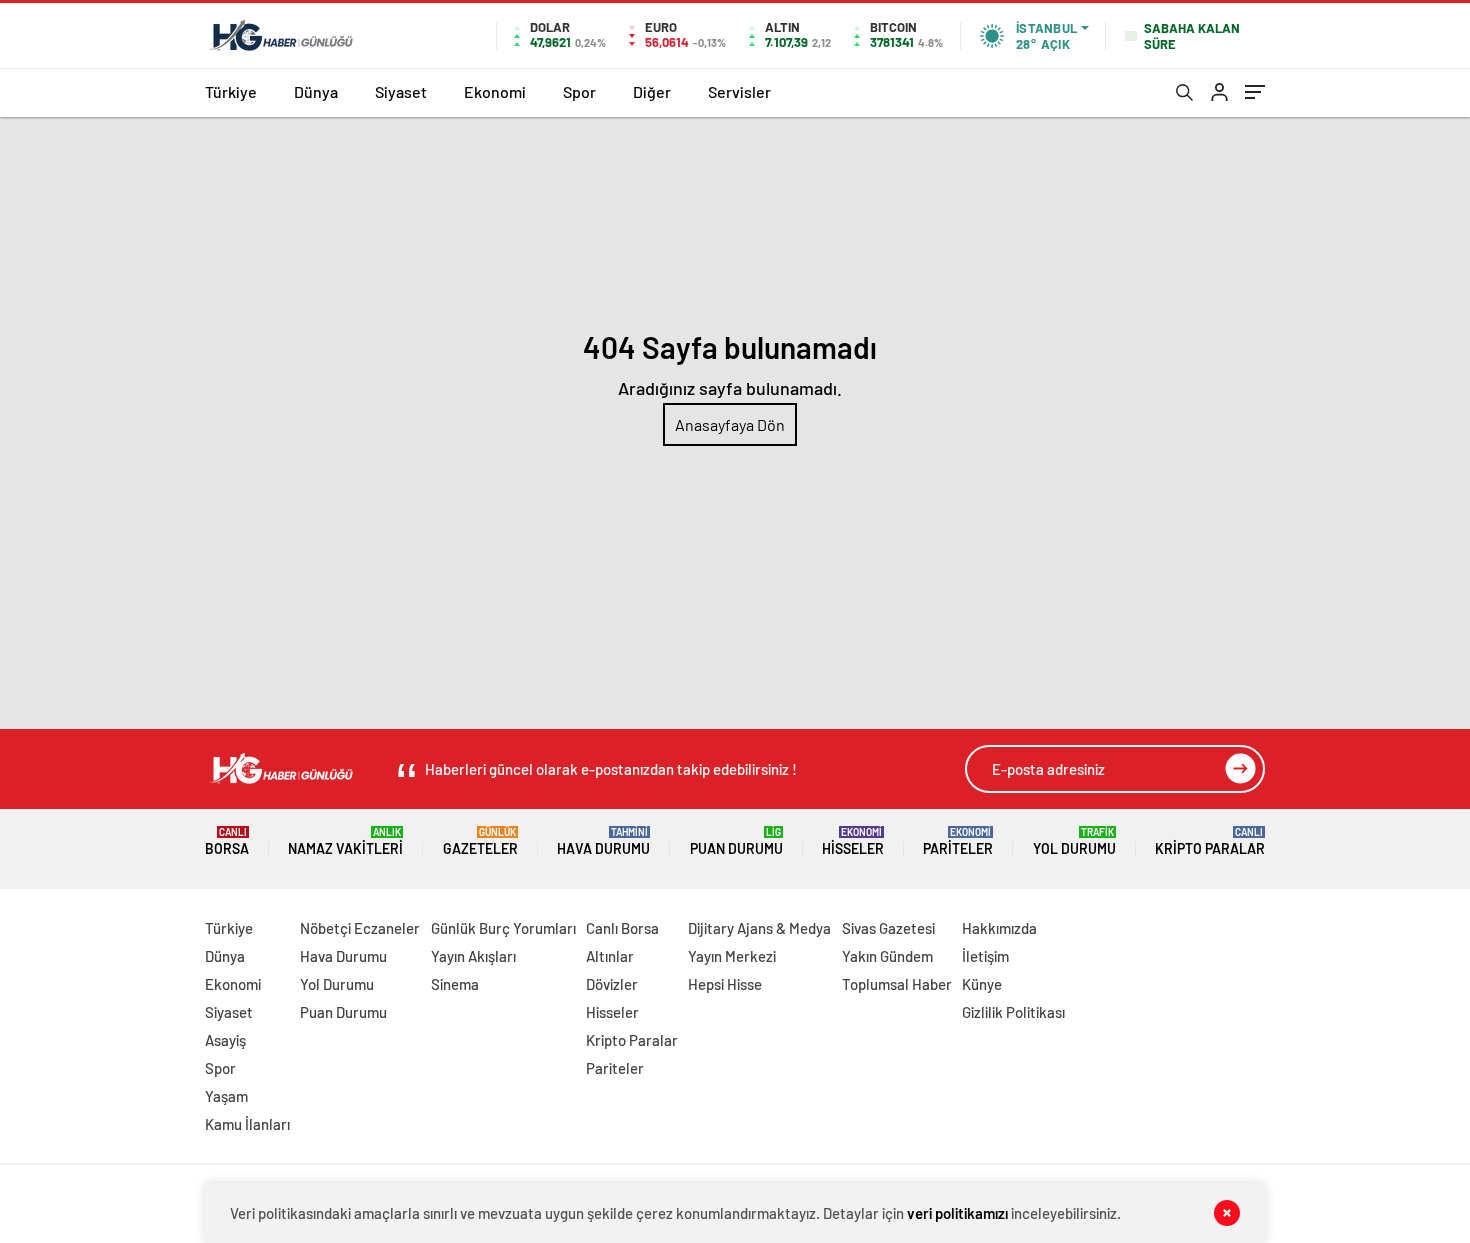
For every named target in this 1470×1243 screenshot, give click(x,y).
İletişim (985, 956)
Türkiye (231, 91)
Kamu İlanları (247, 1124)
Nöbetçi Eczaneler (360, 928)
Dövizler (612, 984)
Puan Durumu (736, 841)
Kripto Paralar (1210, 841)
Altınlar (610, 956)
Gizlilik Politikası (1013, 1012)
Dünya (316, 91)
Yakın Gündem (887, 956)
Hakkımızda (999, 928)
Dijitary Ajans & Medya (759, 928)
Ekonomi (495, 91)
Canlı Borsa (622, 928)
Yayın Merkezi (732, 956)
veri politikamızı (957, 1213)
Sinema (455, 984)
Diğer (652, 91)
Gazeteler (480, 841)
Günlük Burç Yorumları (503, 928)
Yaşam (226, 1096)
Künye (982, 984)
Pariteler (958, 841)
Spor (579, 91)
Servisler (739, 91)
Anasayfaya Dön (730, 424)
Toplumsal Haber (897, 984)
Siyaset (401, 91)
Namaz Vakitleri (345, 841)
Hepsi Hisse (725, 984)
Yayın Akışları (473, 956)
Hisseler (853, 841)
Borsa (227, 841)
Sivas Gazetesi (888, 928)
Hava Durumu (603, 841)
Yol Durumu (1074, 841)
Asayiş (225, 1040)
